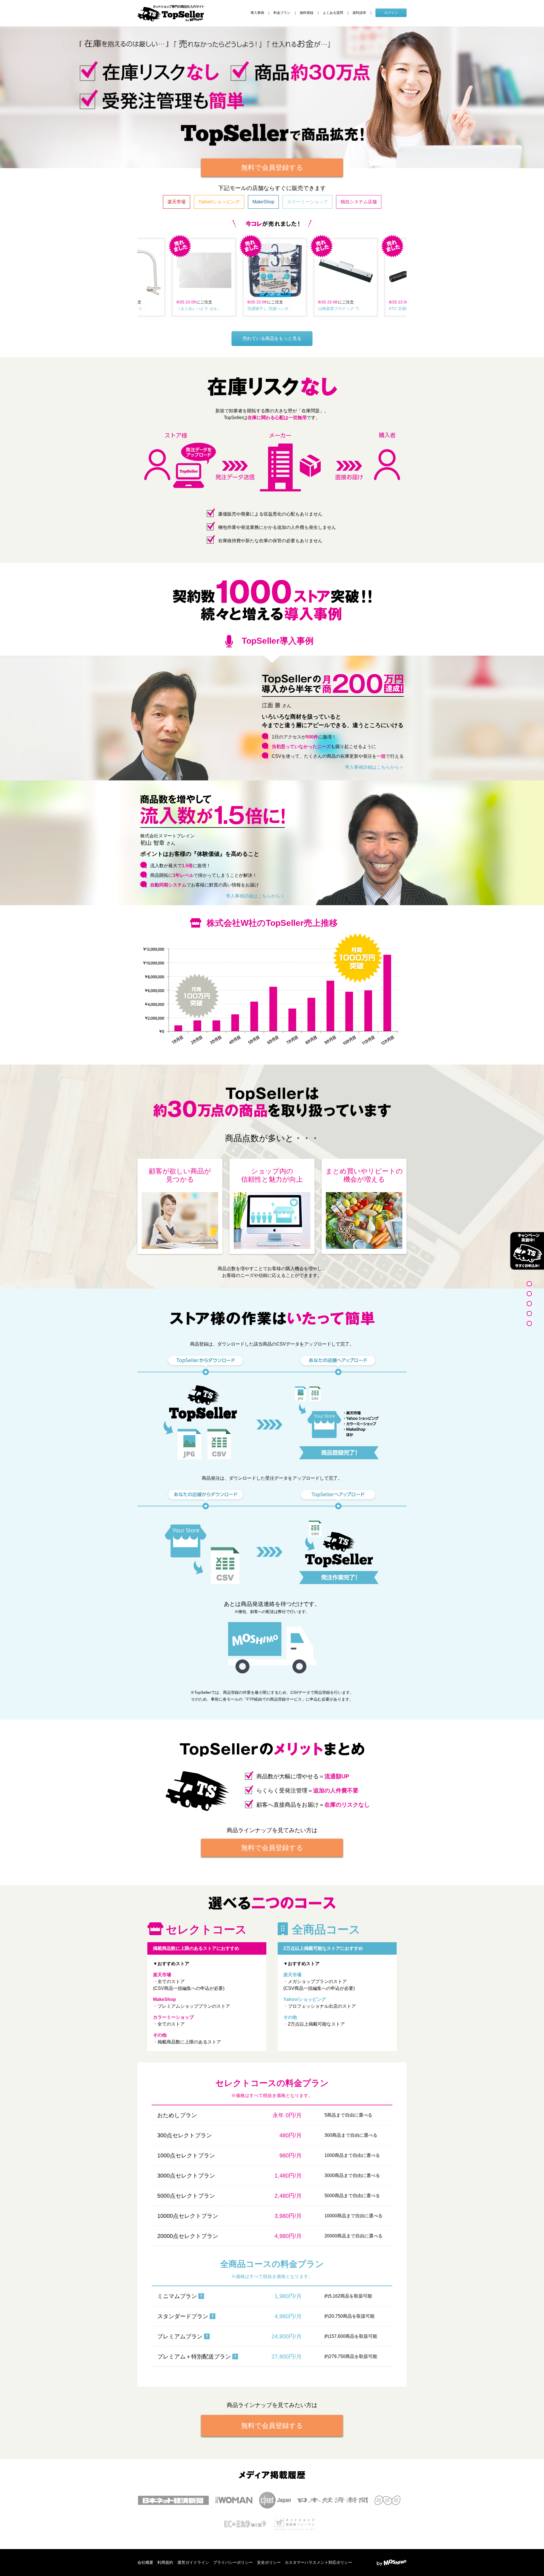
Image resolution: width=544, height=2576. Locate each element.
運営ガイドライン (193, 2562)
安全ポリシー (269, 2562)
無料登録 (307, 13)
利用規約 (165, 2562)
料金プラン (282, 13)
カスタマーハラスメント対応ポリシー (318, 2562)
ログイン (391, 13)
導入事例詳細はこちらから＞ (374, 767)
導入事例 (257, 13)
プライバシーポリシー (233, 2562)
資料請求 (359, 13)
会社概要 (145, 2562)
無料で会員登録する (272, 167)
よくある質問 (333, 13)
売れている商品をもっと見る (272, 338)
